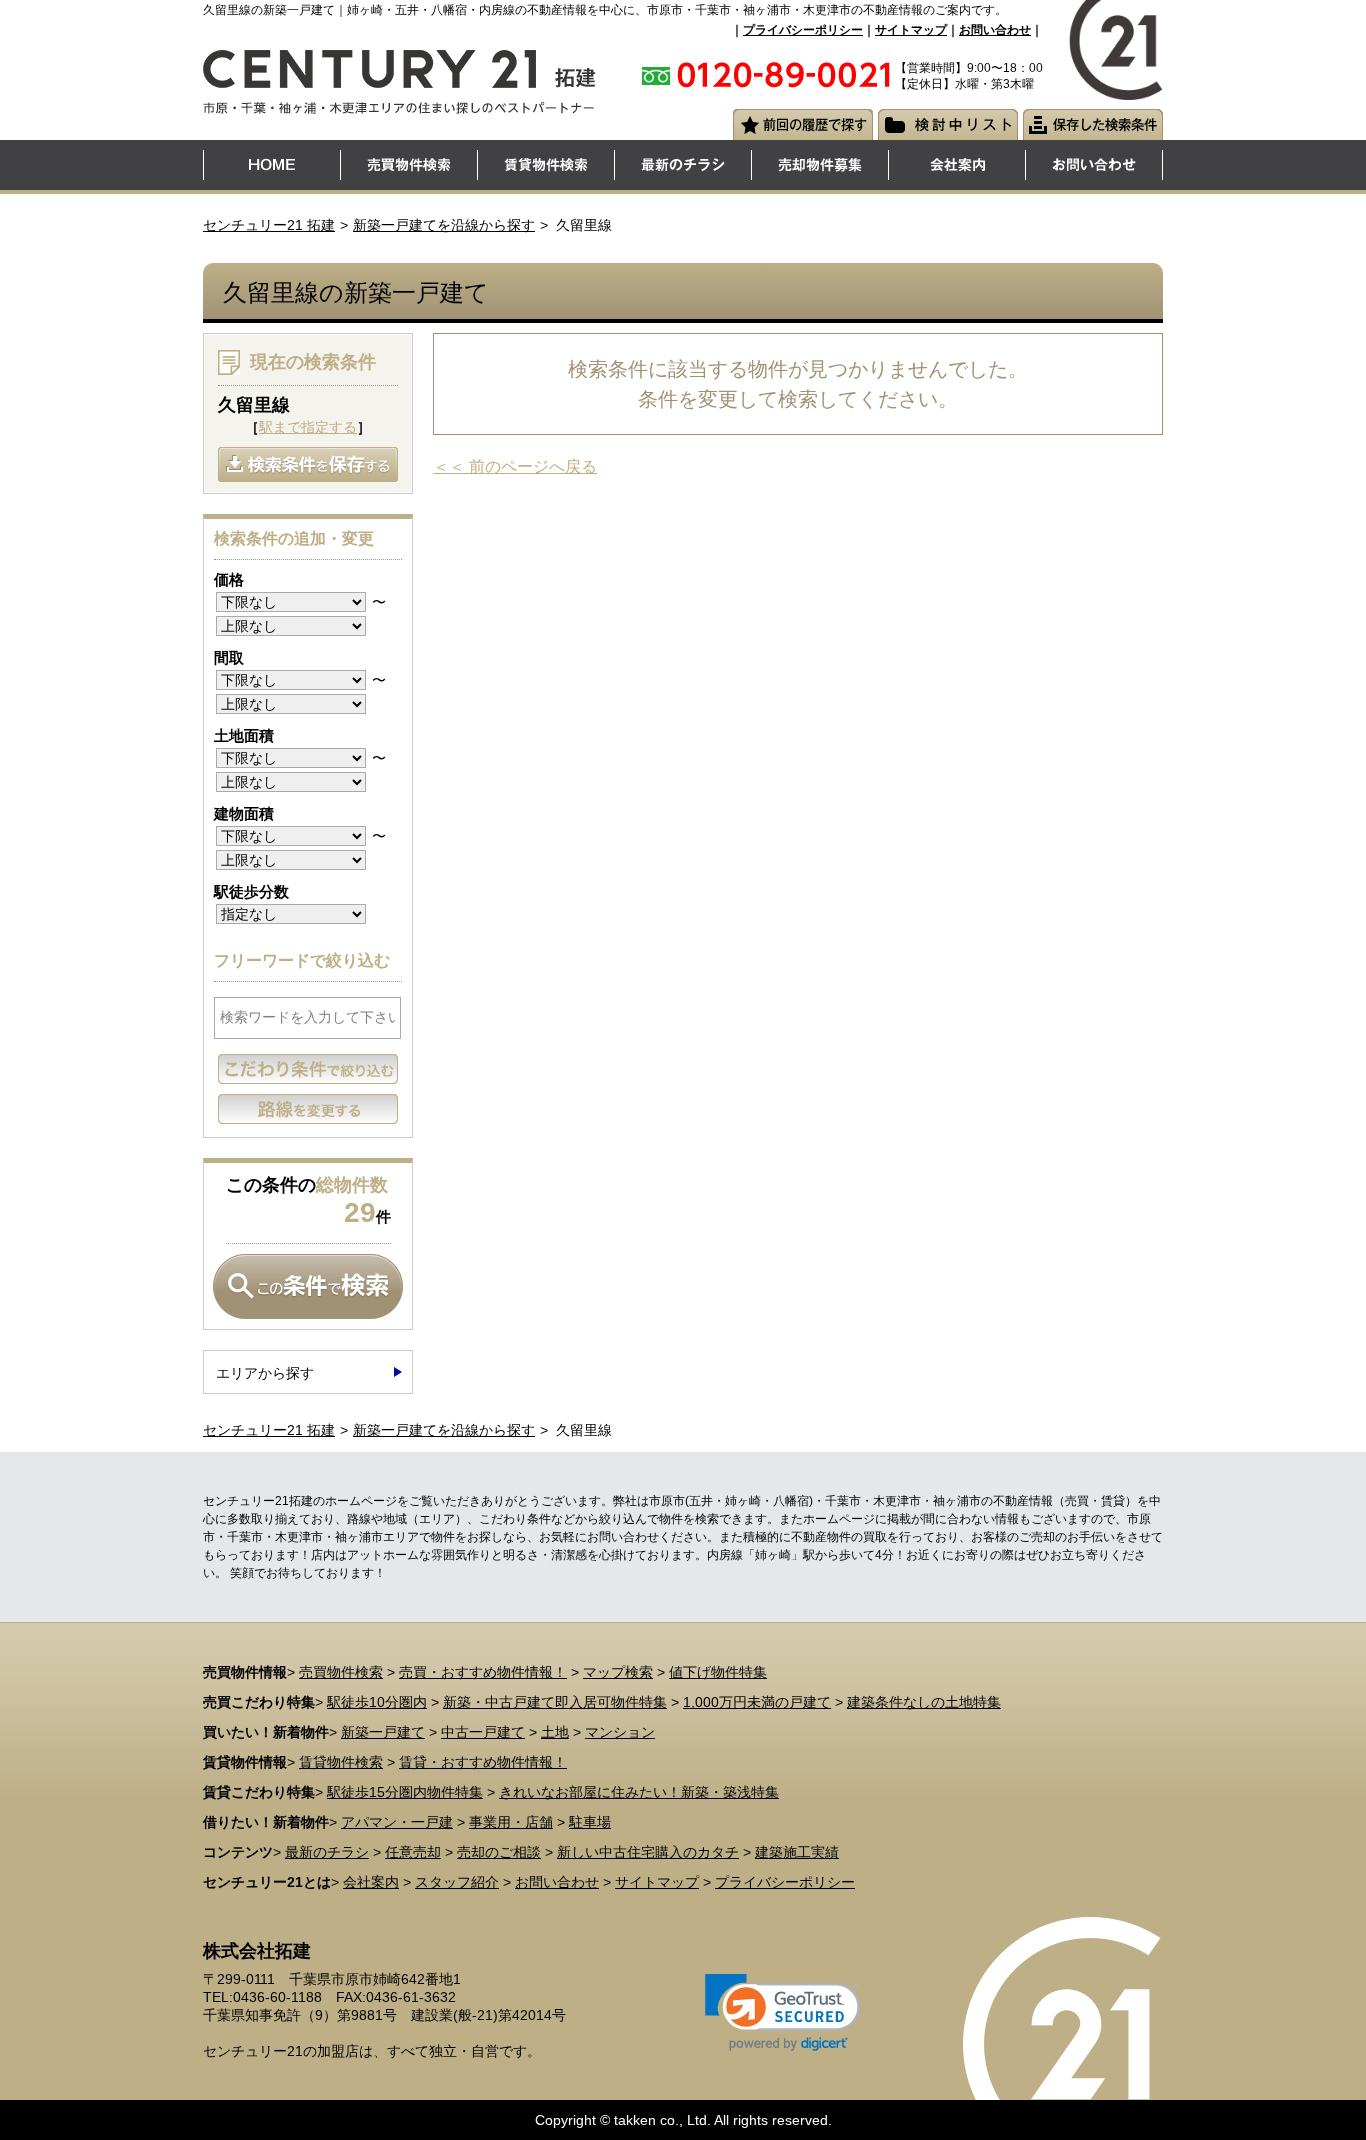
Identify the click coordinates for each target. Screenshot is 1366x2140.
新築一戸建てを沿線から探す (444, 225)
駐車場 (590, 1822)
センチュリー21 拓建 (269, 225)
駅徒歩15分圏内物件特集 (405, 1792)
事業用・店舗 (511, 1822)
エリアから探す (265, 1373)
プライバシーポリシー (803, 30)
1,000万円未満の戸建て (757, 1702)
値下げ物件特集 (718, 1672)
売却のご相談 (499, 1852)
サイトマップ (911, 30)
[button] (782, 2012)
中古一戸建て (483, 1732)
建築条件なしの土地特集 (924, 1702)
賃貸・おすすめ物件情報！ (483, 1762)
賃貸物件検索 (341, 1762)
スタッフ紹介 (457, 1882)
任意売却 (413, 1852)
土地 (555, 1732)
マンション (620, 1732)
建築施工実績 (797, 1852)
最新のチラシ (327, 1852)
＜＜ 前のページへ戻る (515, 466)
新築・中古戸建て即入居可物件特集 (555, 1702)
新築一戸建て (383, 1732)
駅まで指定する (308, 427)
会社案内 (371, 1882)
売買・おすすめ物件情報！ (483, 1672)
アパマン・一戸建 (397, 1822)
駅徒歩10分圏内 (377, 1702)
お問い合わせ (995, 30)
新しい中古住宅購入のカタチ (648, 1852)
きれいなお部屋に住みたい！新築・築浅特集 (639, 1792)
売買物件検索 (341, 1672)
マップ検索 (618, 1672)
